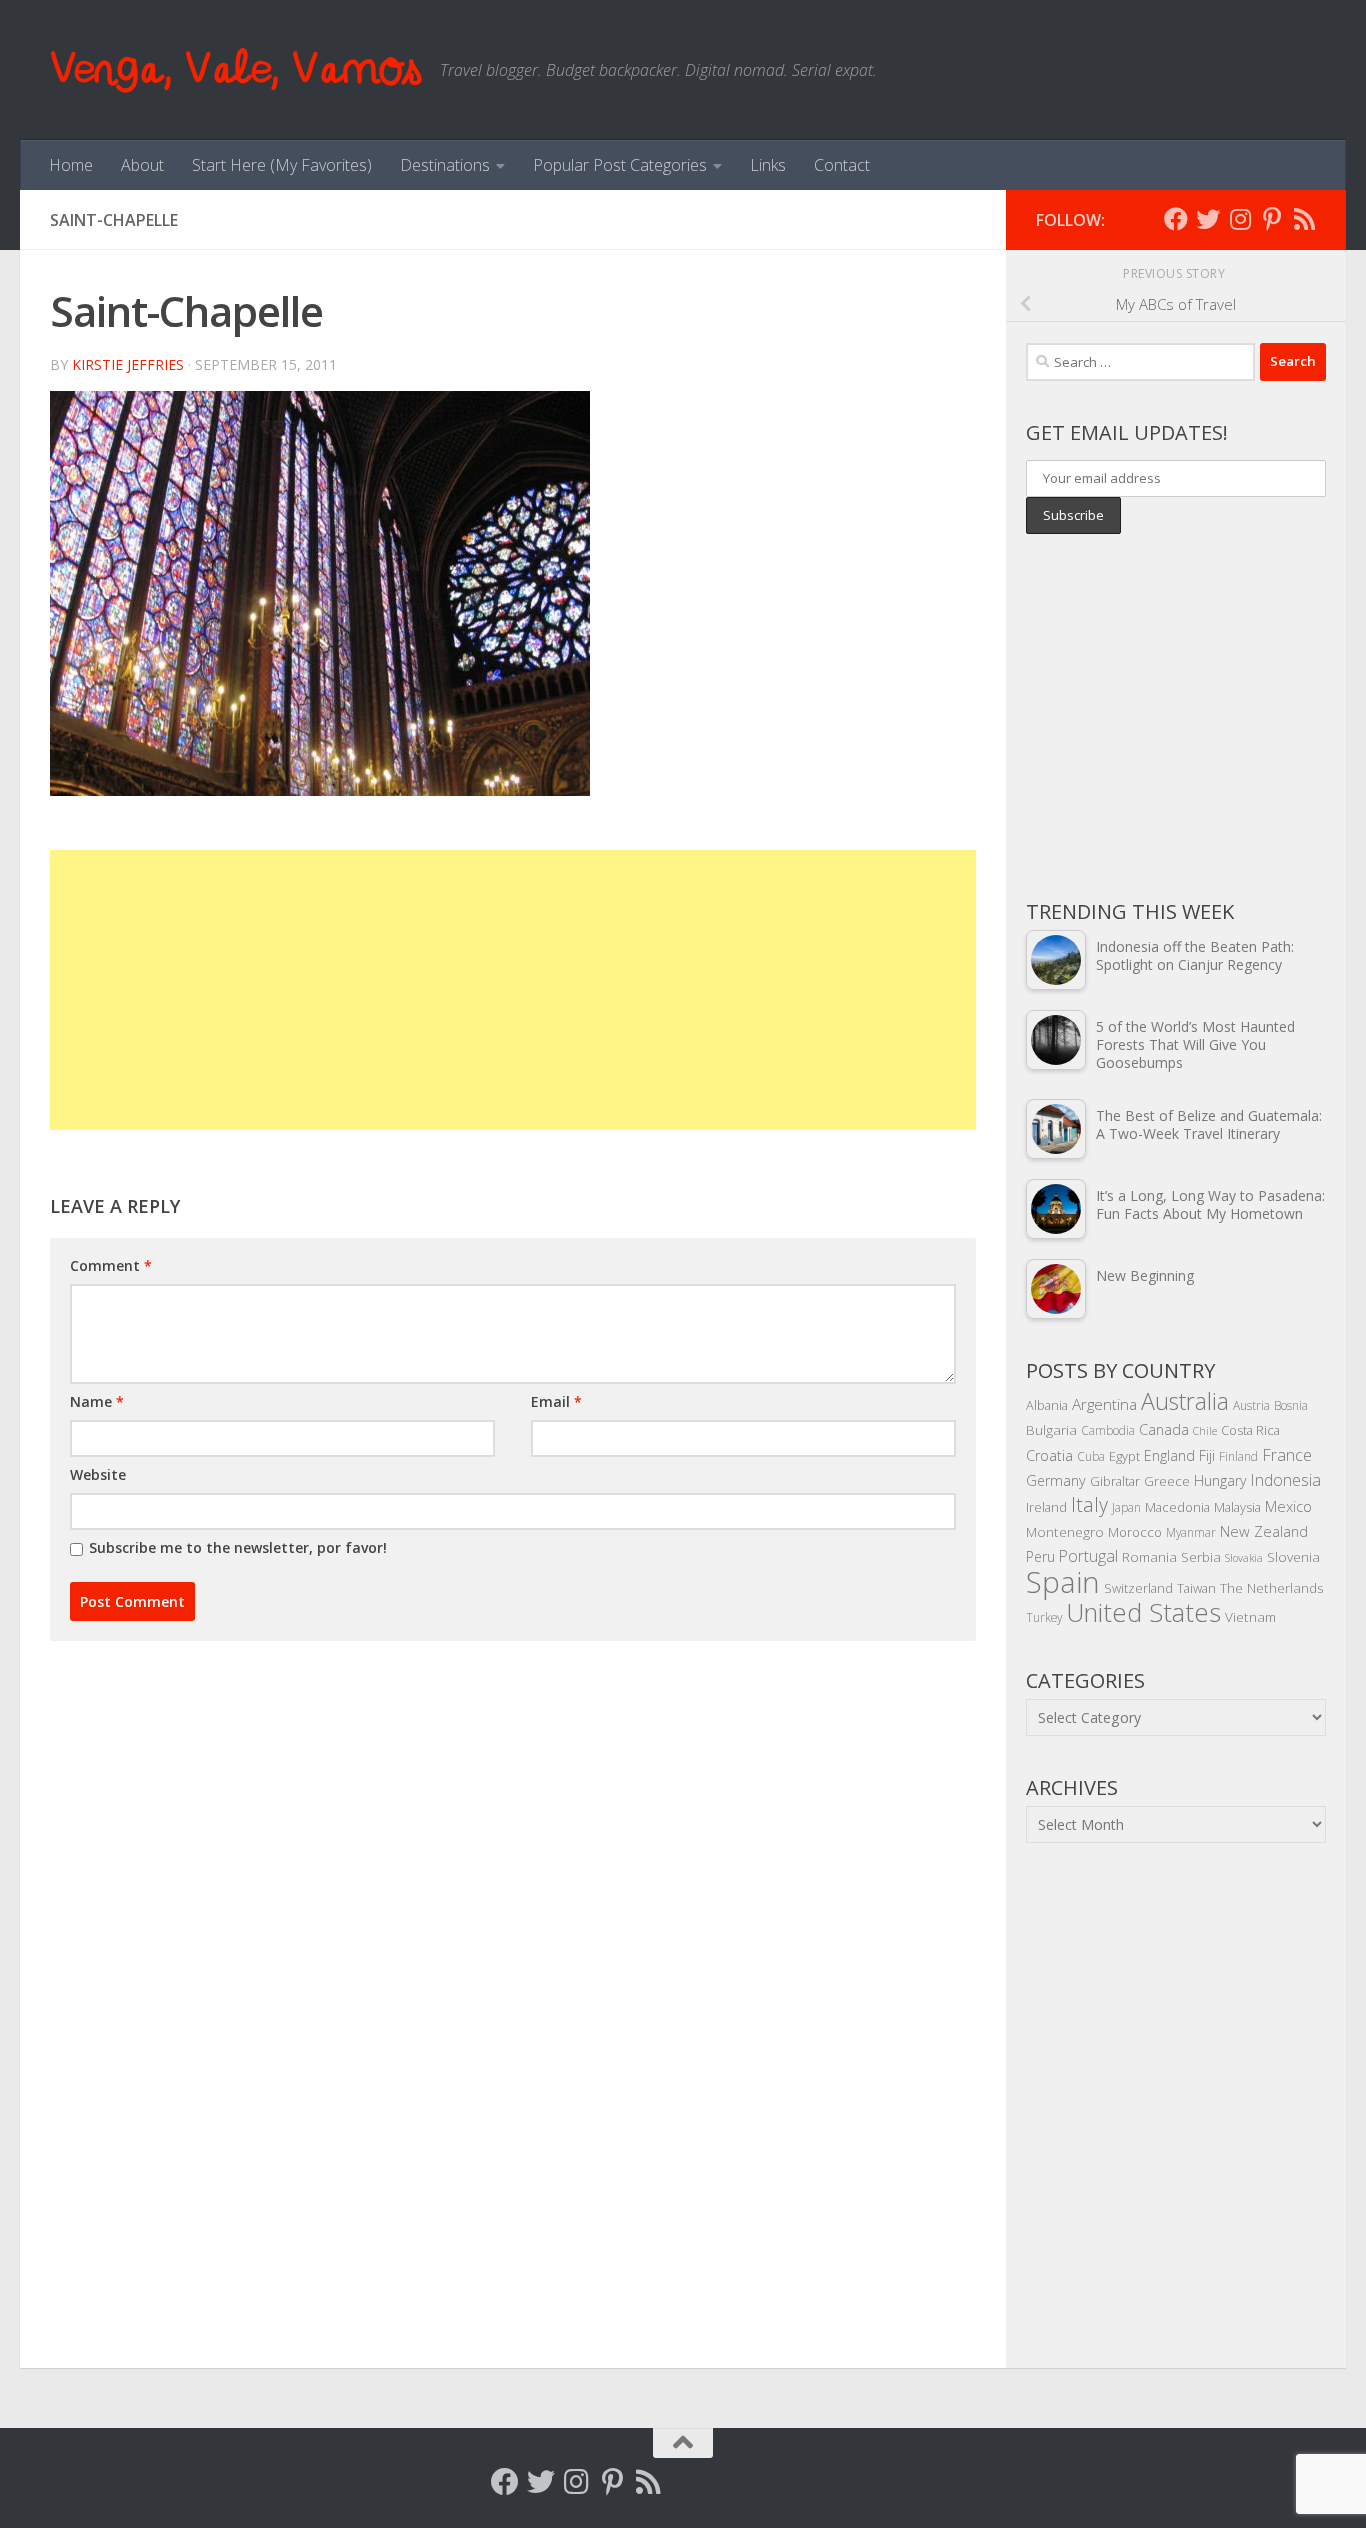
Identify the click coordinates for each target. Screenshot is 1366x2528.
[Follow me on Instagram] (1240, 219)
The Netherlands (1272, 1587)
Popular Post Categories (620, 165)
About (142, 165)
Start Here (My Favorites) (282, 165)
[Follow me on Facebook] (1176, 219)
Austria (1251, 1405)
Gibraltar (1115, 1481)
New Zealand (1264, 1531)
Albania (1047, 1405)
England (1169, 1455)
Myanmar (1191, 1532)
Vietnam (1250, 1616)
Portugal (1088, 1556)
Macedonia (1177, 1507)
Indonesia (1286, 1480)
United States (1143, 1612)
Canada (1164, 1429)
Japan (1126, 1507)
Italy (1089, 1504)
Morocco (1135, 1532)
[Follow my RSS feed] (1304, 219)
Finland (1238, 1456)
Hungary (1220, 1480)
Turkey (1044, 1617)
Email (556, 1401)
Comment (111, 1265)
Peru (1040, 1556)
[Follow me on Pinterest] (1272, 219)
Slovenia (1293, 1556)
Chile (1205, 1431)
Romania (1149, 1556)
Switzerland (1138, 1588)
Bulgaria (1051, 1429)
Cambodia (1108, 1430)
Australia (1185, 1401)
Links (768, 165)
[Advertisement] (513, 990)
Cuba (1091, 1456)
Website (98, 1474)
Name (97, 1401)
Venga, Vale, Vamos (235, 69)
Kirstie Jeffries (128, 364)
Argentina (1104, 1404)
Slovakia (1244, 1558)
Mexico (1288, 1506)
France (1287, 1455)
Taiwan (1196, 1588)
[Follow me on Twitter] (1208, 219)
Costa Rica (1250, 1430)
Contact (842, 165)
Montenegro (1065, 1531)
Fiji (1207, 1455)
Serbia (1201, 1556)
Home (71, 165)
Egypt (1124, 1456)
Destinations (445, 165)
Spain (1063, 1582)
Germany (1056, 1480)
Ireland (1046, 1507)
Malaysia (1237, 1507)
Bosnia (1291, 1405)
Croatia (1049, 1455)
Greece (1167, 1481)
